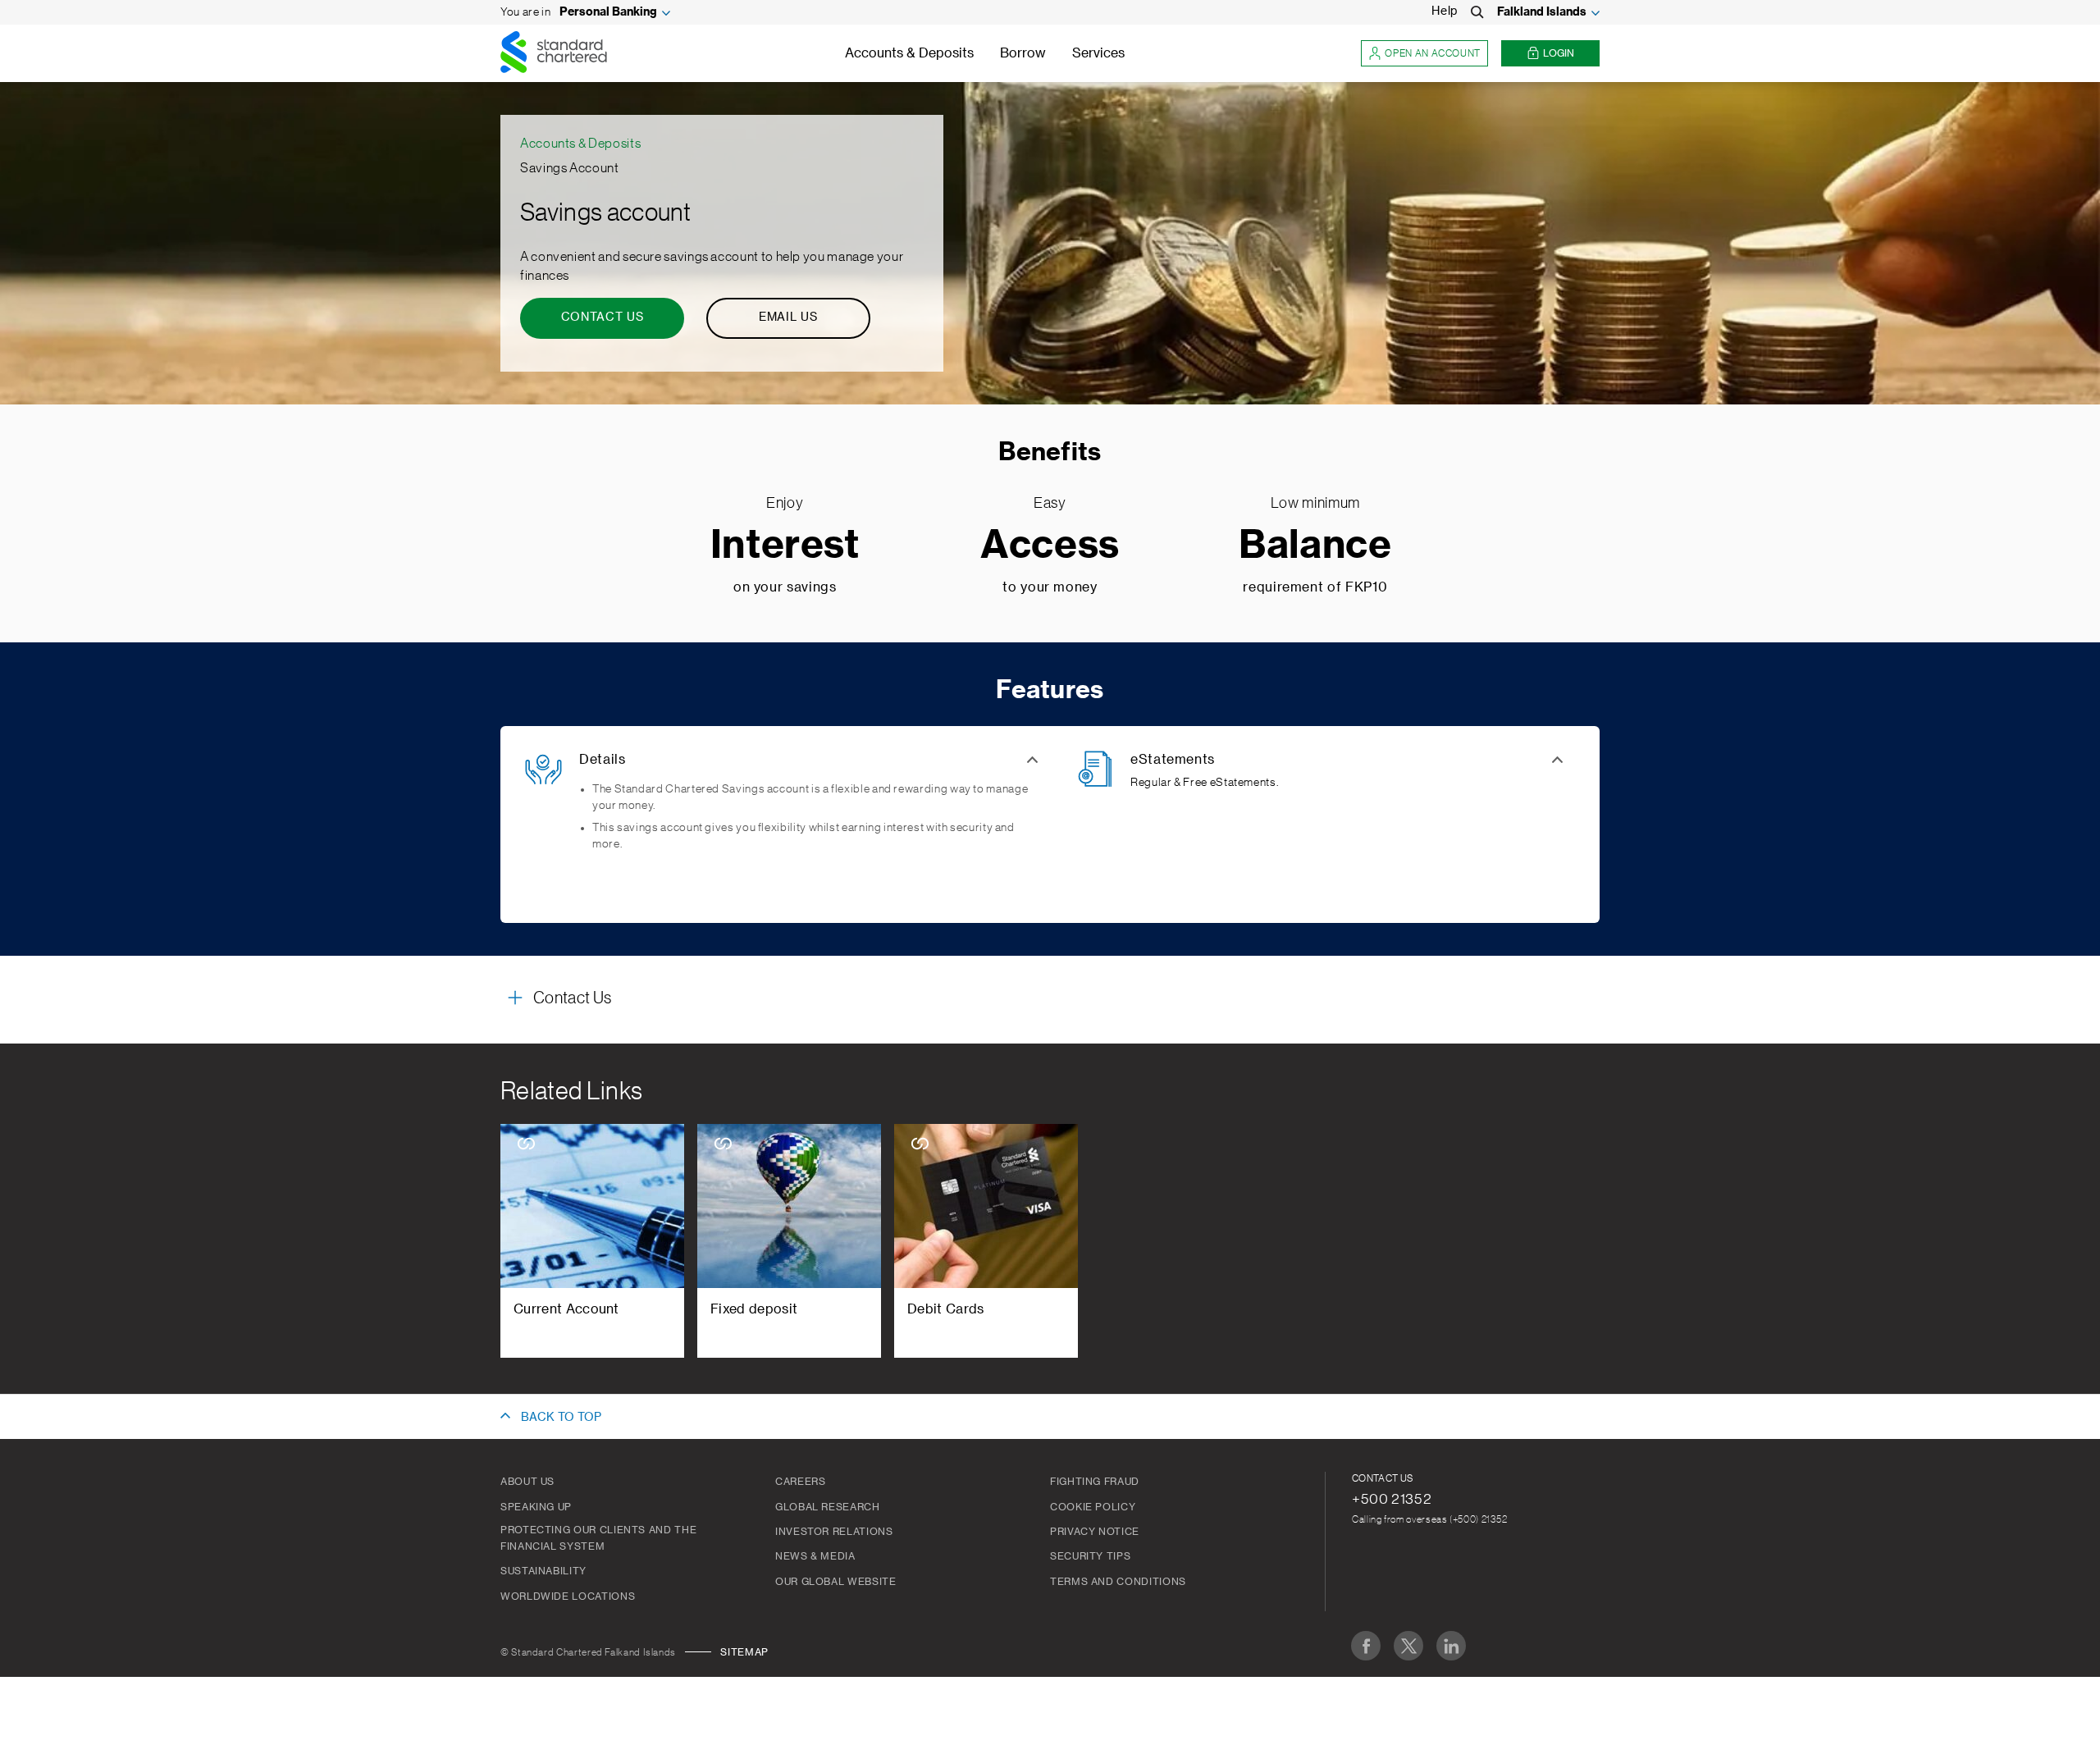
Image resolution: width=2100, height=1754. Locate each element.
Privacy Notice (1095, 1532)
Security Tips (1090, 1556)
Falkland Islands (1542, 12)
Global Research (828, 1507)
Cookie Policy (1093, 1507)
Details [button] (602, 760)
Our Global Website (836, 1582)
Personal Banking (608, 12)
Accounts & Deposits (909, 53)
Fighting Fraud (1095, 1482)
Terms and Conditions (1118, 1582)
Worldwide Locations (568, 1596)
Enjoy (785, 503)
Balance (1315, 546)
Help (1445, 11)
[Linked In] (1451, 1646)
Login (1559, 53)
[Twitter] (1408, 1646)
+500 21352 (1392, 1499)
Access (1050, 546)
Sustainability (543, 1571)
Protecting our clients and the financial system (598, 1538)
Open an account (1433, 53)
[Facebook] (1366, 1646)
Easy (1050, 503)
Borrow (1023, 53)
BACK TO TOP (561, 1418)
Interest (785, 546)
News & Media (815, 1556)
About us (527, 1482)
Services (1098, 53)
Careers (800, 1482)
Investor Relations (834, 1532)
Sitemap (744, 1652)
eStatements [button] (1173, 760)
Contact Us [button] (572, 998)
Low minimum (1315, 503)
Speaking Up (536, 1507)
